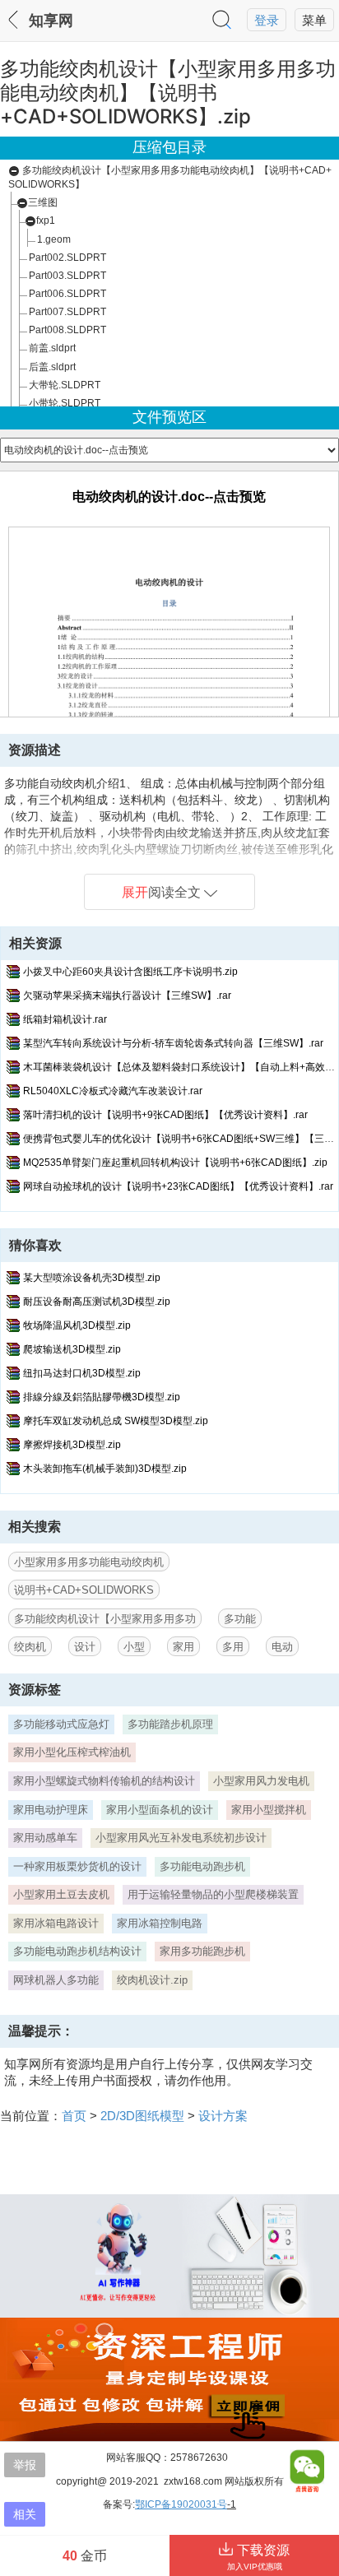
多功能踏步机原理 (170, 1724)
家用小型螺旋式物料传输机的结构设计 (104, 1781)
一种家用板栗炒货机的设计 (77, 1866)
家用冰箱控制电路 (160, 1923)
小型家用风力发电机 (261, 1781)
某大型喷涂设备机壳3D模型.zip (92, 1278)
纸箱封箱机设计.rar (65, 1019)
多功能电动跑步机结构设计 (77, 1951)
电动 (282, 1647)
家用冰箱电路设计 (56, 1923)
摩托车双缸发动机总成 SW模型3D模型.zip (116, 1421)
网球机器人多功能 (56, 1980)
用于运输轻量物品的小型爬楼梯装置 (213, 1894)
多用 (233, 1647)
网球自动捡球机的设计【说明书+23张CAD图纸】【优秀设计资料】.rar (178, 1186)
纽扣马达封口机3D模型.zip (82, 1373)
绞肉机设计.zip (152, 1980)
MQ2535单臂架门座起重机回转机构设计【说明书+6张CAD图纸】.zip (175, 1163)
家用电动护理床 (51, 1810)
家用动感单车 (45, 1838)
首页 (74, 2116)
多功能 (240, 1619)
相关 (25, 2514)
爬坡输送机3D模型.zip (72, 1349)
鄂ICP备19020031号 (181, 2504)
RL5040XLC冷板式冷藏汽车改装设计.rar (113, 1091)
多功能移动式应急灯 (61, 1724)
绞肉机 (30, 1647)
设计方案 (223, 2116)
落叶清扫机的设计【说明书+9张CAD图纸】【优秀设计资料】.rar (165, 1115)
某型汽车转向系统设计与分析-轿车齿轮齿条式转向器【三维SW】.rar (173, 1043)
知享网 (51, 21)
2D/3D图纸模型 (142, 2116)
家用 (183, 1647)
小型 (134, 1647)
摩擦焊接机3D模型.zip (72, 1445)
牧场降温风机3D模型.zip (77, 1325)
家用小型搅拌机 (269, 1810)
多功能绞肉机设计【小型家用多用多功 (105, 1619)
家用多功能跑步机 (202, 1951)
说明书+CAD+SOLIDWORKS (84, 1590)
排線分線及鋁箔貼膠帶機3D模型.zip (102, 1397)
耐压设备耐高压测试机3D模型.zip (97, 1302)
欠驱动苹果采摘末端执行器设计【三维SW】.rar (127, 996)
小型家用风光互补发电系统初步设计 (181, 1838)
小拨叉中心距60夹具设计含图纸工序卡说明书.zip (130, 972)
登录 (267, 20)
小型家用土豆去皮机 (61, 1894)
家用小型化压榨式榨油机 (72, 1752)
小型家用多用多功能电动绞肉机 (89, 1562)
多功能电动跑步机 (202, 1866)
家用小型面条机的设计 (160, 1810)
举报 (25, 2465)
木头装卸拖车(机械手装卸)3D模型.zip (105, 1469)
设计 (85, 1647)
